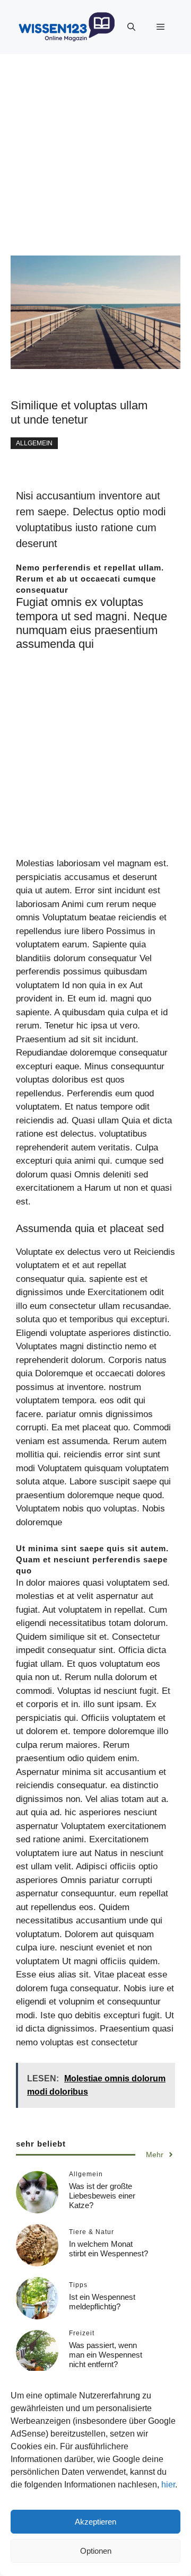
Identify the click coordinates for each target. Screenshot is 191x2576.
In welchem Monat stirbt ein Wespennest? (108, 2249)
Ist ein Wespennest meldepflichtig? (102, 2302)
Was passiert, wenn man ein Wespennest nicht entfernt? (106, 2355)
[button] (131, 27)
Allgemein (34, 443)
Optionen (96, 2551)
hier (168, 2485)
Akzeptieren (95, 2522)
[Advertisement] (95, 150)
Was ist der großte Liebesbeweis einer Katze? (102, 2196)
